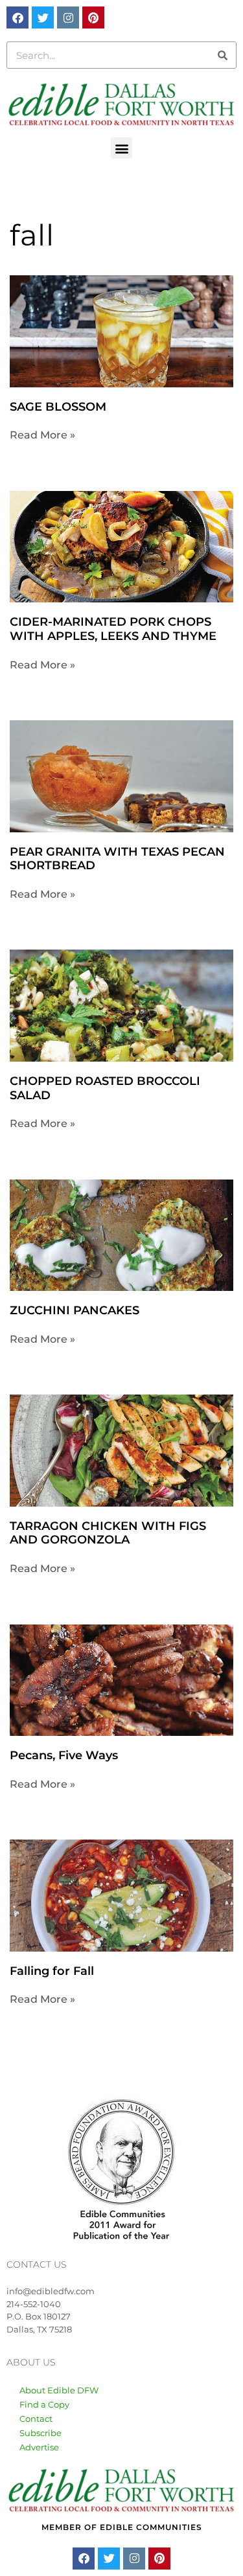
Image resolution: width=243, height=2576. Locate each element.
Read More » (42, 435)
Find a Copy (44, 2404)
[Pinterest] (93, 17)
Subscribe (40, 2433)
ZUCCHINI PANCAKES (75, 1310)
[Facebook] (17, 17)
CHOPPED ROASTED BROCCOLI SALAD (105, 1088)
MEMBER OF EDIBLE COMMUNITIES (122, 2527)
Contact (36, 2419)
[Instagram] (68, 17)
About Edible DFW (59, 2390)
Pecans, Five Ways (64, 1755)
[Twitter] (43, 17)
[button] (121, 148)
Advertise (39, 2447)
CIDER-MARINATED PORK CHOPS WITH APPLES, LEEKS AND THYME (113, 629)
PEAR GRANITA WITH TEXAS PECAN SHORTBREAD (117, 859)
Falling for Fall (52, 1971)
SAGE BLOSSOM (58, 407)
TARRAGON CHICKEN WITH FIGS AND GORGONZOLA (108, 1533)
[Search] (222, 55)
